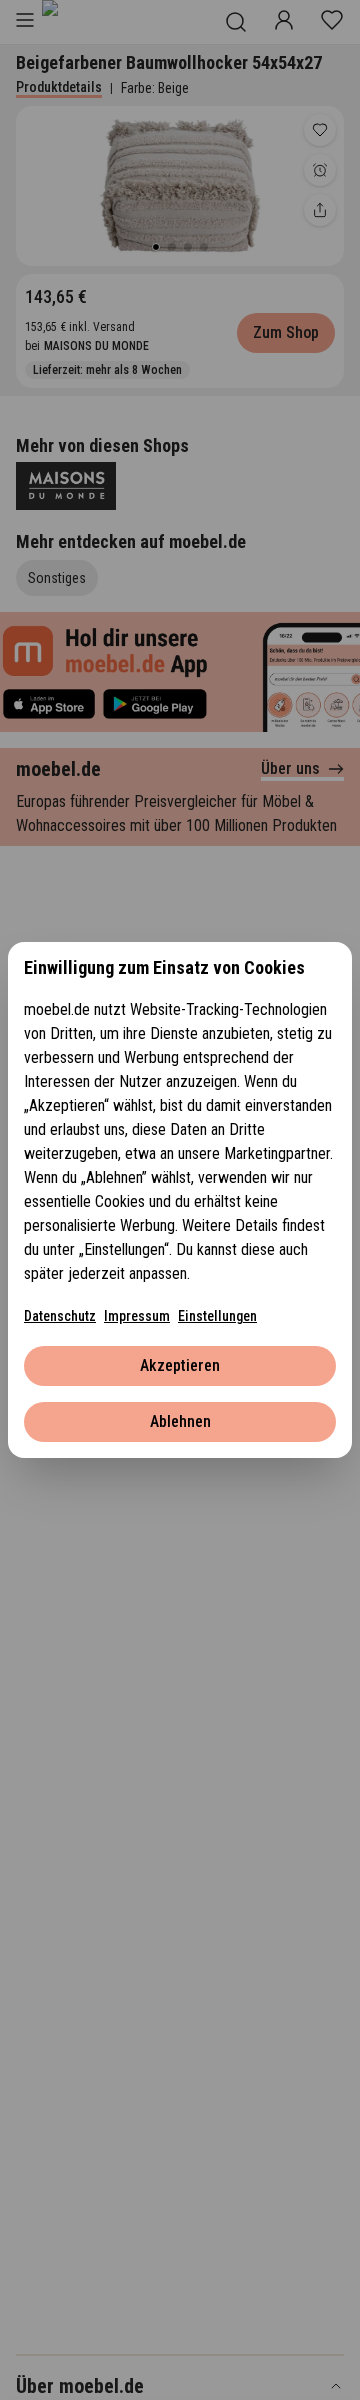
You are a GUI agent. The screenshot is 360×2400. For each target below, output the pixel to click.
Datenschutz (60, 1316)
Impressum (137, 1316)
